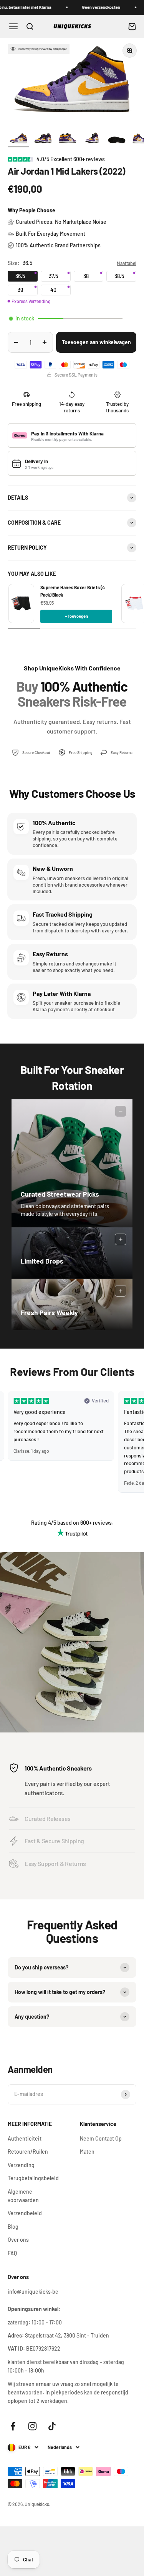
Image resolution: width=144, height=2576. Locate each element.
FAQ (12, 2253)
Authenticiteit (25, 2138)
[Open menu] (13, 26)
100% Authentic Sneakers (58, 1768)
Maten (87, 2152)
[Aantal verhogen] (45, 342)
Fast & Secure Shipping (54, 1841)
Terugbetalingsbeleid (33, 2178)
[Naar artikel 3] (68, 140)
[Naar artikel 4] (92, 140)
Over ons (18, 2240)
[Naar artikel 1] (18, 140)
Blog (13, 2227)
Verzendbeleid (25, 2213)
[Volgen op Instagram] (32, 2426)
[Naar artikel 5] (117, 140)
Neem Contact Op (101, 2138)
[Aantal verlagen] (16, 342)
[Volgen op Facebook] (13, 2426)
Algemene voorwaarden (23, 2196)
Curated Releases (48, 1818)
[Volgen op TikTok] (52, 2426)
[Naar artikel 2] (43, 140)
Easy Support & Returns (55, 1863)
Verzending (21, 2165)
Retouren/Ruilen (28, 2152)
